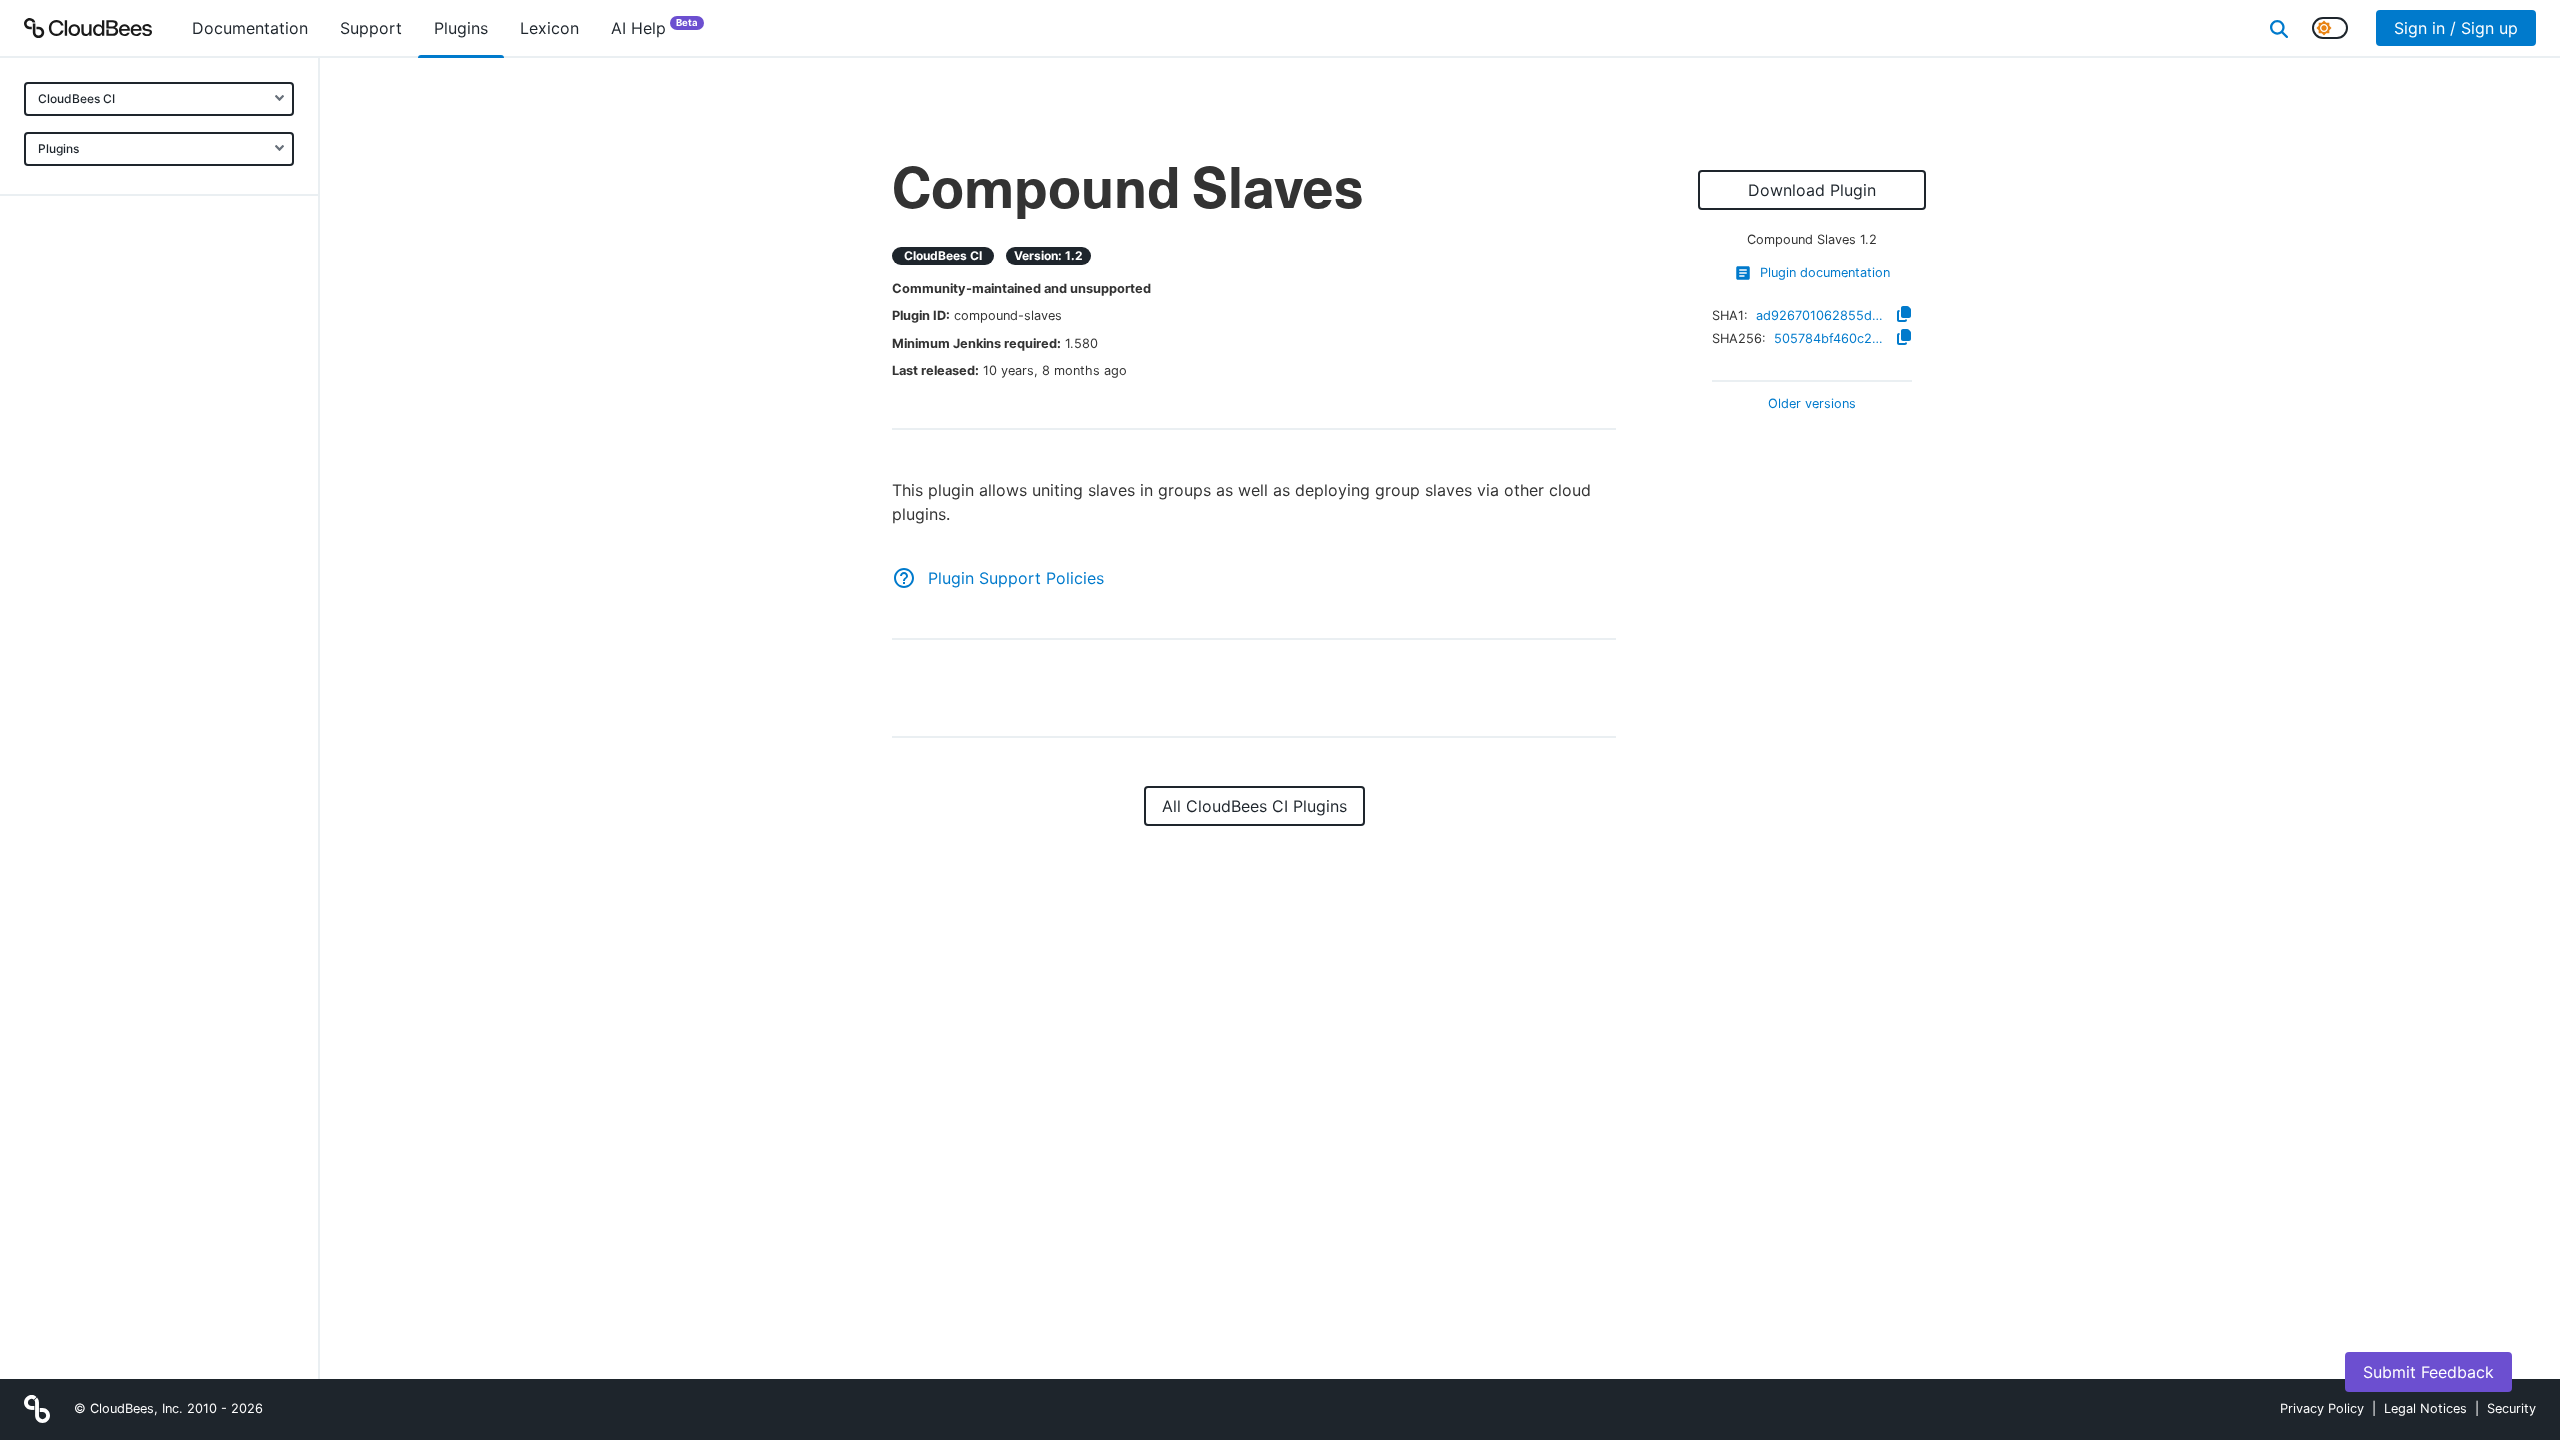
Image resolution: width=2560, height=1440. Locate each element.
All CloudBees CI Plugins (1254, 806)
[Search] (2279, 28)
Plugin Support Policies (1016, 578)
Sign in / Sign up (2456, 28)
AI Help (654, 27)
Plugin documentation (1825, 272)
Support (371, 28)
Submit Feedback (2428, 1372)
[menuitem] (250, 28)
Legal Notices (2425, 1408)
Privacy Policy (2322, 1408)
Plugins (58, 148)
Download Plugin (1812, 190)
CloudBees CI (76, 98)
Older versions (1812, 404)
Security (2511, 1408)
